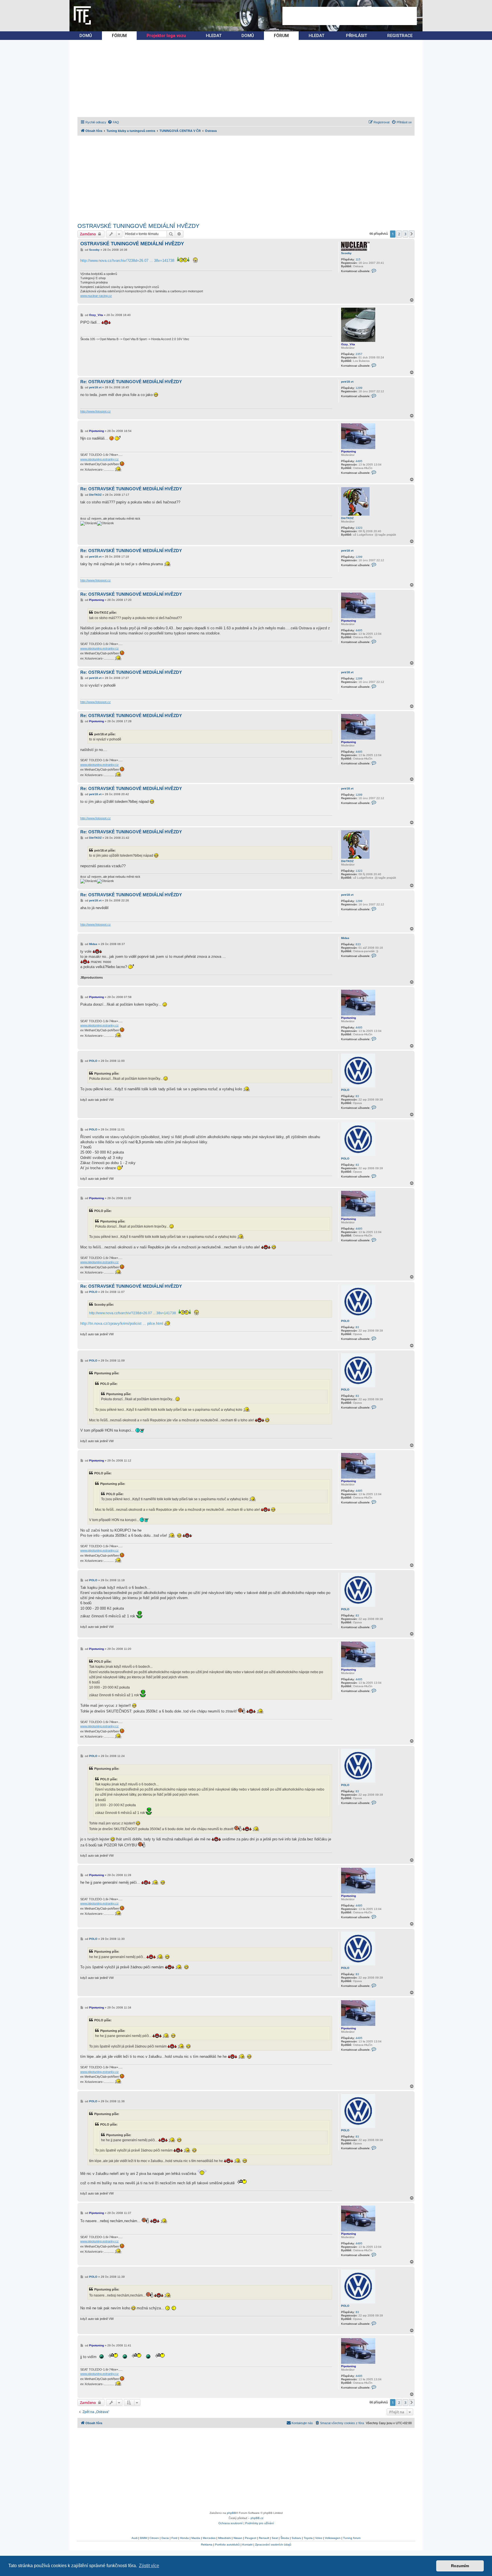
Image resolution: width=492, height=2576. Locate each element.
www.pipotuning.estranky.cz (100, 459)
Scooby (346, 253)
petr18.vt (347, 382)
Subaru (296, 2538)
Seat (275, 2538)
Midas (345, 938)
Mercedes (209, 2538)
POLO (345, 1090)
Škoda (285, 2538)
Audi (135, 2538)
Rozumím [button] (460, 2566)
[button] (412, 234)
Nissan (238, 2538)
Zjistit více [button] (149, 2566)
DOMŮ (86, 36)
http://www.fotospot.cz (96, 411)
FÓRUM (119, 36)
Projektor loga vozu (166, 36)
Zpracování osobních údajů (273, 2545)
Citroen (154, 2538)
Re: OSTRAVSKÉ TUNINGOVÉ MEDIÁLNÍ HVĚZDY (131, 382)
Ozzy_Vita (348, 344)
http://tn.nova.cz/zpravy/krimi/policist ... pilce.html (122, 1323)
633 (358, 944)
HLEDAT (214, 36)
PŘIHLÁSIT (356, 36)
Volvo (319, 2538)
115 (358, 259)
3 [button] (405, 234)
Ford (174, 2538)
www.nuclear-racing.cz (96, 296)
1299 (359, 388)
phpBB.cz (257, 2518)
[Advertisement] (350, 16)
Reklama (207, 2545)
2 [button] (399, 234)
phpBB (231, 2513)
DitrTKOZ (347, 518)
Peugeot (251, 2538)
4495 (359, 461)
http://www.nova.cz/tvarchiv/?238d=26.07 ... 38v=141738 (127, 261)
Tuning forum (352, 2538)
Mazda (196, 2538)
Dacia (165, 2538)
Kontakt (247, 2545)
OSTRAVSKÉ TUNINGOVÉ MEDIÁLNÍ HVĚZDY (138, 226)
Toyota (308, 2538)
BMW (143, 2538)
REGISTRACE (400, 36)
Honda (184, 2538)
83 (357, 1096)
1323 (359, 528)
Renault (264, 2538)
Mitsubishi (225, 2538)
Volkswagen (333, 2538)
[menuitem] (113, 122)
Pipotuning (348, 451)
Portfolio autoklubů (227, 2545)
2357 (359, 354)
